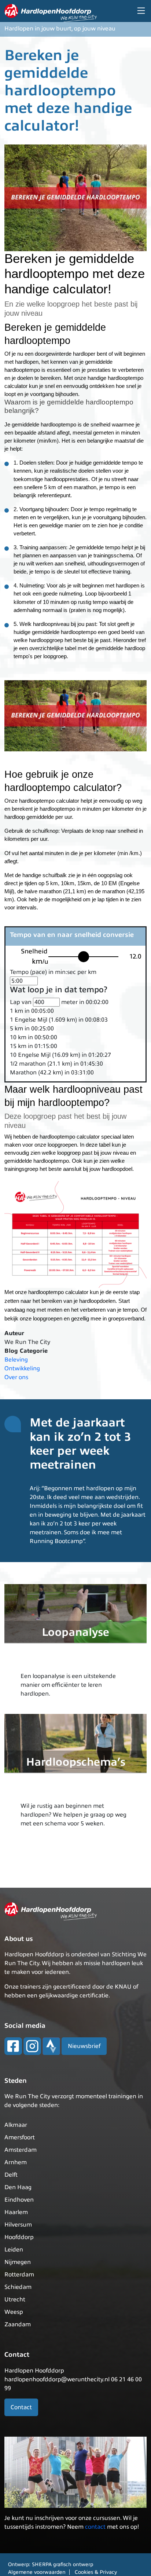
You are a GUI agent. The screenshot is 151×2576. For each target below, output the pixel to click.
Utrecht (15, 2300)
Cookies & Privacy (96, 2572)
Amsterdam (21, 2150)
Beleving (16, 1360)
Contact (21, 2407)
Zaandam (18, 2324)
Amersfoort (20, 2137)
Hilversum (18, 2225)
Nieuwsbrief (84, 2046)
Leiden (14, 2250)
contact (95, 2527)
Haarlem (16, 2212)
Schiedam (18, 2287)
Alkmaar (16, 2125)
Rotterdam (19, 2275)
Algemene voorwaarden (37, 2572)
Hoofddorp (19, 2237)
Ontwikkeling (22, 1368)
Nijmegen (18, 2262)
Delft (11, 2175)
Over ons (16, 1377)
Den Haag (18, 2187)
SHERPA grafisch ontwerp (62, 2564)
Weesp (14, 2312)
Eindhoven (19, 2200)
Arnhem (16, 2162)
